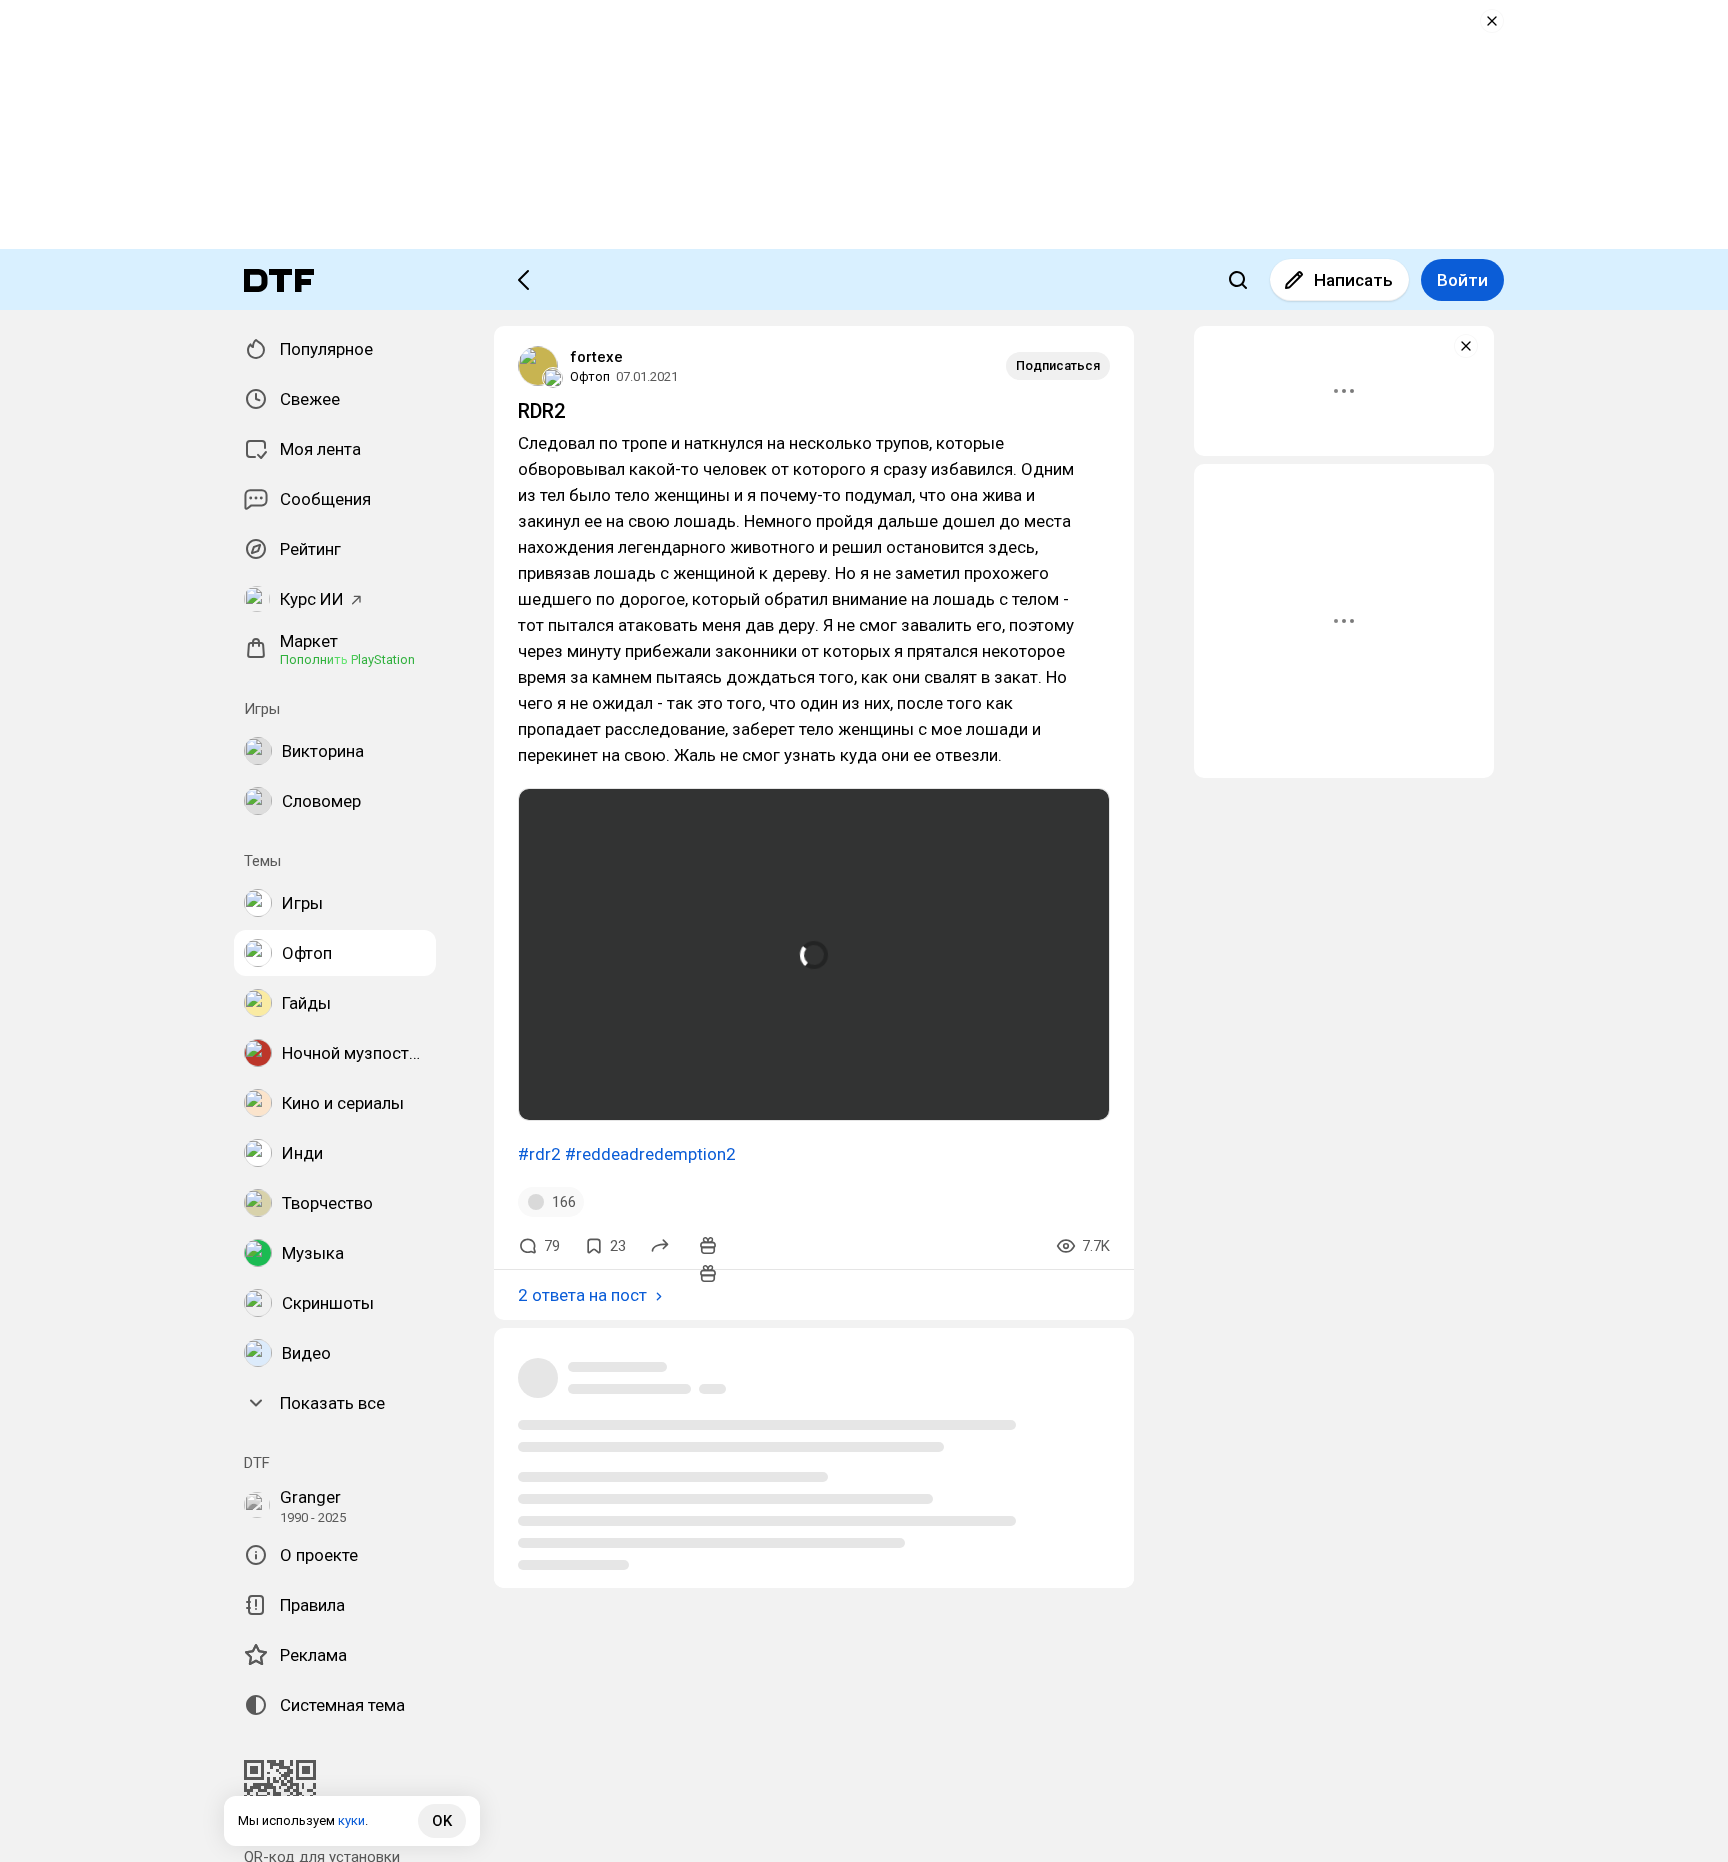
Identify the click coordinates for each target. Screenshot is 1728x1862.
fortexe (596, 357)
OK (442, 1821)
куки (351, 1820)
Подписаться (1058, 365)
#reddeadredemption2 (650, 1154)
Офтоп (590, 376)
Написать (1353, 280)
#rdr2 (539, 1154)
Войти (1462, 280)
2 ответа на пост (582, 1295)
